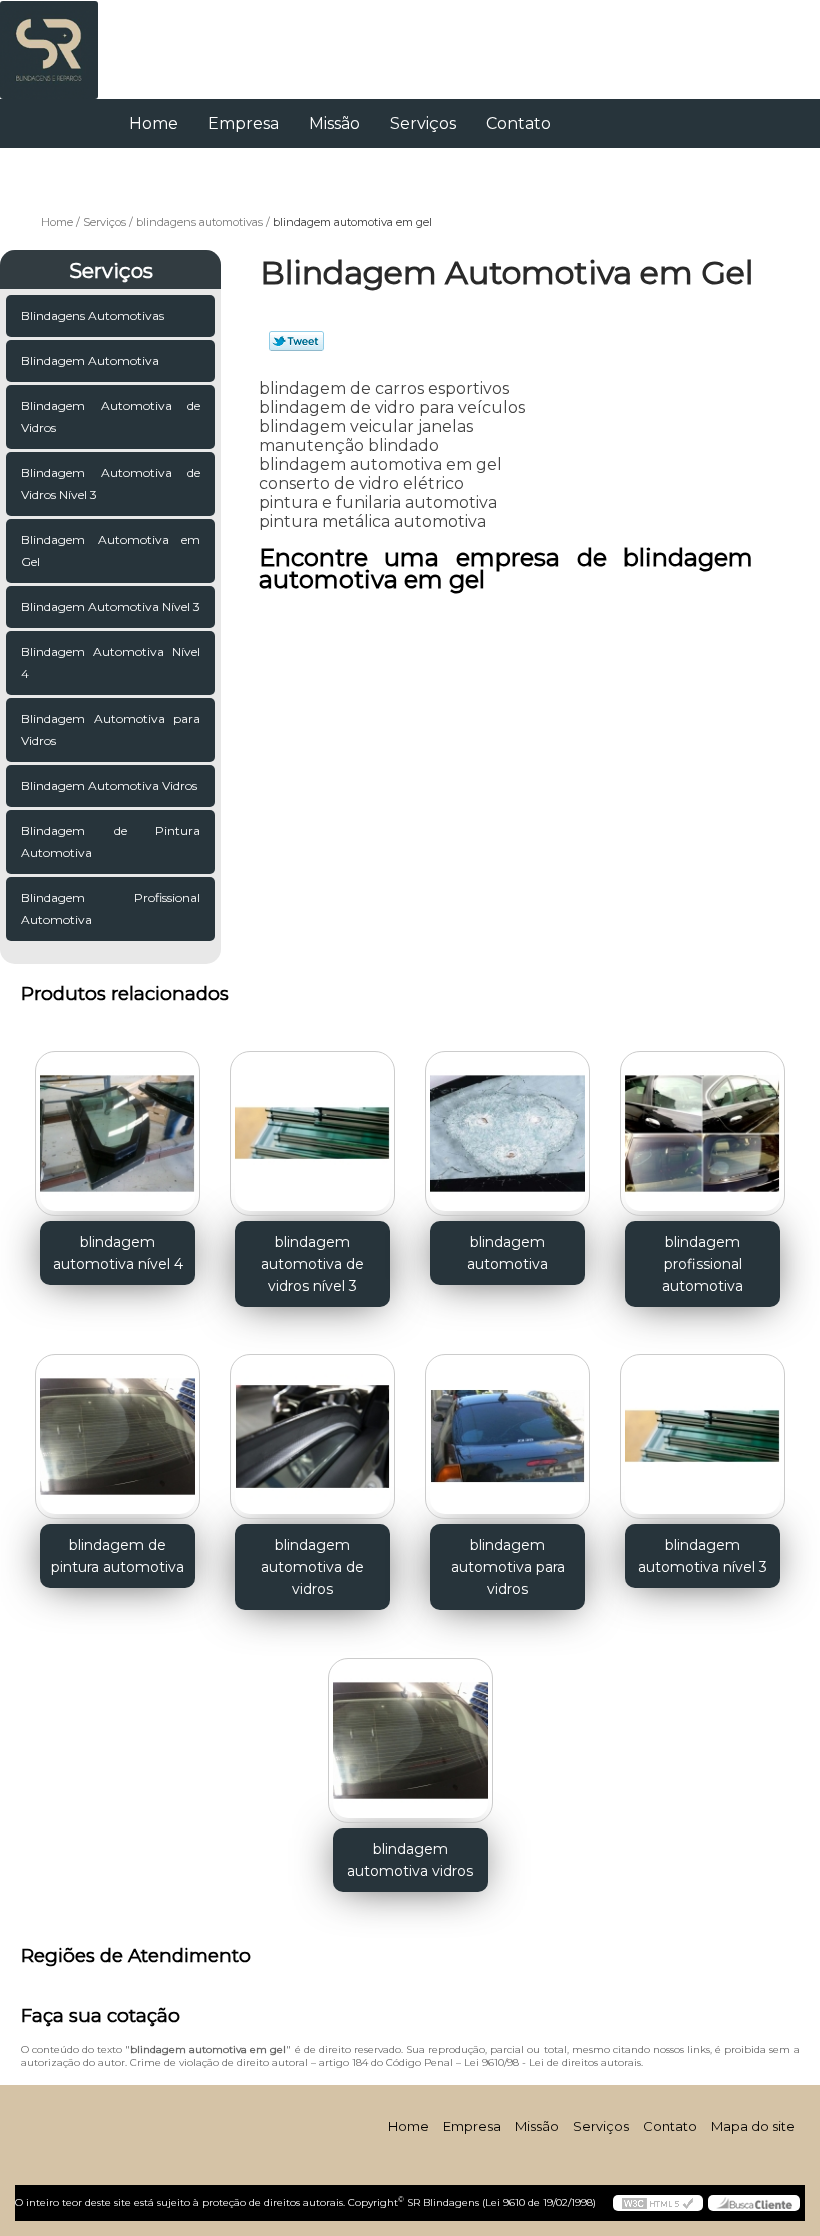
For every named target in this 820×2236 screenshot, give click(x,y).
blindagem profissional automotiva (702, 1264)
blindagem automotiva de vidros (312, 1567)
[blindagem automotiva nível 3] (702, 1429)
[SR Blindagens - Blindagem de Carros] (49, 40)
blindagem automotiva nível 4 (118, 1253)
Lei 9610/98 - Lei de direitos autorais (552, 2062)
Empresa (243, 123)
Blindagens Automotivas (92, 315)
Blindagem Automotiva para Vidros (110, 729)
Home (153, 123)
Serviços (423, 123)
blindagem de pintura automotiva (117, 1556)
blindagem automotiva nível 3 (702, 1556)
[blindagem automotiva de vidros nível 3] (312, 1125)
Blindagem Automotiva (90, 360)
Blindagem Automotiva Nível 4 (110, 662)
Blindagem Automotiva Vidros (109, 785)
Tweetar (296, 341)
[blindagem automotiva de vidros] (312, 1429)
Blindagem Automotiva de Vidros (110, 416)
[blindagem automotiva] (507, 1125)
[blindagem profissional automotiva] (702, 1125)
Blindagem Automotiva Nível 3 (110, 606)
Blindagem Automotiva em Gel (110, 550)
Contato (518, 123)
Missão (334, 123)
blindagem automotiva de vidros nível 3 (312, 1264)
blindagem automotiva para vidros (508, 1567)
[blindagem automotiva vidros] (410, 1732)
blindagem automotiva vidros (410, 1860)
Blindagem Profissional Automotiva (110, 908)
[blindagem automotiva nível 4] (117, 1125)
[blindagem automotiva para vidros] (507, 1429)
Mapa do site (753, 2126)
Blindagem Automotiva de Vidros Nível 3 (110, 483)
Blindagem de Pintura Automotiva (110, 841)
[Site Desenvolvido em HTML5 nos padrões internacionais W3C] (658, 2203)
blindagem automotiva (507, 1253)
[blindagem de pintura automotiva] (117, 1429)
